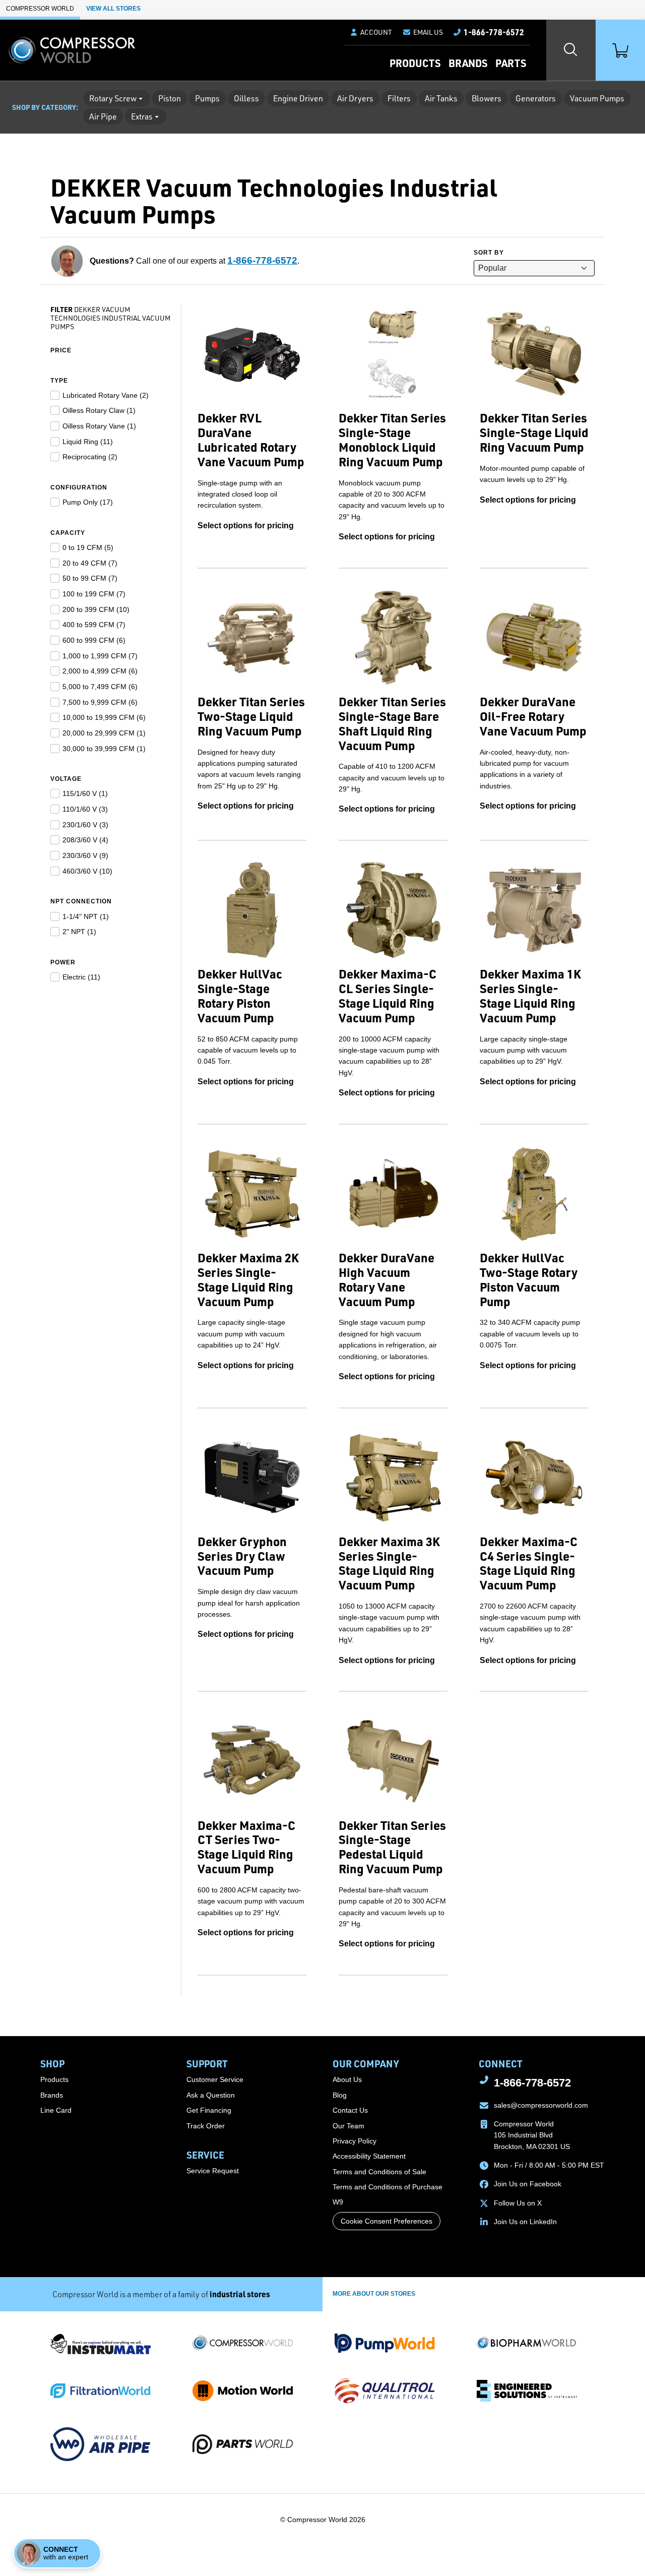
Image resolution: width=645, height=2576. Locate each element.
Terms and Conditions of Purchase (388, 2187)
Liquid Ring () (88, 442)
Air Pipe (103, 116)
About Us (347, 2079)
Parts (511, 63)
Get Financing (209, 2110)
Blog (340, 2095)
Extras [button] (142, 116)
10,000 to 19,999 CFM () (104, 717)
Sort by (489, 253)
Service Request (213, 2171)
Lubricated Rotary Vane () (106, 395)
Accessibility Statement (369, 2156)
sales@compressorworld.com (541, 2105)
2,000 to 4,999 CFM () (100, 671)
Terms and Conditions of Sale (379, 2172)
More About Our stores (374, 2294)
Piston (170, 98)
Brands (468, 63)
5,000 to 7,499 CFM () (100, 687)
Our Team (348, 2126)
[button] (423, 32)
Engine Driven (298, 98)
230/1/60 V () (85, 825)
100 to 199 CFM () (94, 594)
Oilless (246, 98)
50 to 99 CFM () (90, 578)
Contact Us (350, 2110)
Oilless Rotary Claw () (99, 410)
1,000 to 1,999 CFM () (100, 656)
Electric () (81, 977)
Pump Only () (88, 502)
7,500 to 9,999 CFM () (100, 702)
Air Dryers (355, 98)
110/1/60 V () (85, 809)
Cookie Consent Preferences (386, 2221)
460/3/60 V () (87, 871)
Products (415, 63)
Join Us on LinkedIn (525, 2222)
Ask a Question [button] (211, 2095)
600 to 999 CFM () (94, 640)
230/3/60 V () (85, 855)
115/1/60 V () (85, 793)
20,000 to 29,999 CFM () (104, 733)
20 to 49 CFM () (90, 563)
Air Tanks (441, 98)
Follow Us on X (518, 2203)
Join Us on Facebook (528, 2184)
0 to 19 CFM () (88, 547)
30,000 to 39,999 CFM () (104, 749)
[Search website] (571, 50)
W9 (338, 2202)
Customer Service (215, 2079)
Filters (399, 98)
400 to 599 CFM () (94, 625)
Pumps (207, 98)
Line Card (56, 2110)
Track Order (206, 2126)
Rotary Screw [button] (113, 98)
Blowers (487, 98)
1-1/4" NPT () (86, 916)
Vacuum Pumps (597, 98)
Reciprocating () (90, 457)
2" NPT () (79, 932)
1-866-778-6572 (262, 260)
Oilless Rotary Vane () (99, 426)
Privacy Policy (354, 2141)
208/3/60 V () (85, 840)
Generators (536, 98)
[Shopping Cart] (620, 50)
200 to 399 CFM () (96, 609)
